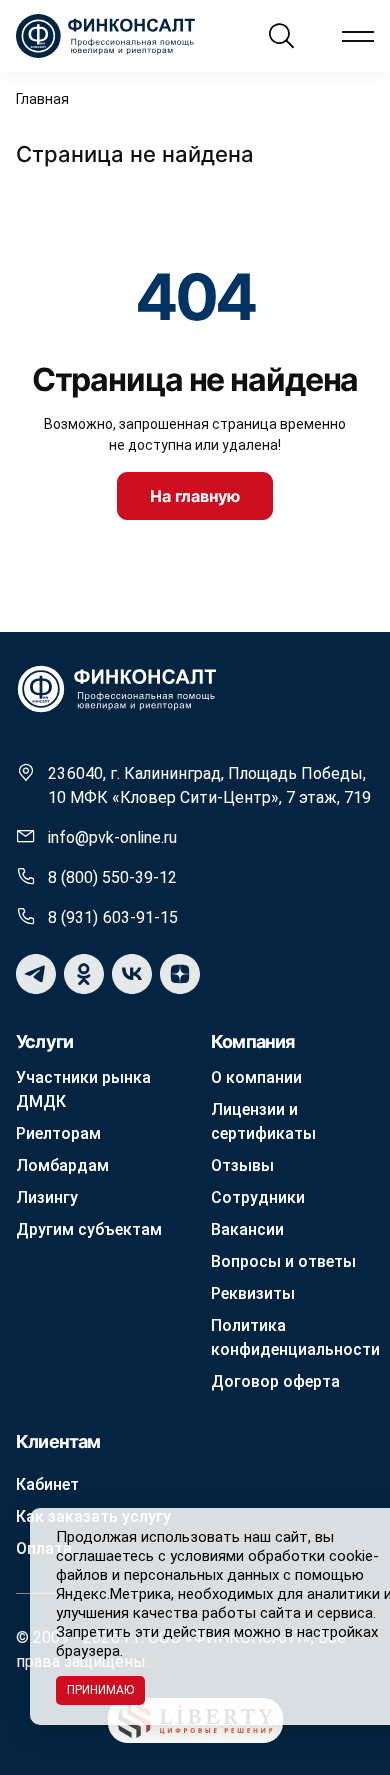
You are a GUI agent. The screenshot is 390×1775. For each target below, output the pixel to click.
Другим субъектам (89, 1229)
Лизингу (47, 1197)
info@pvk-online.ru (112, 837)
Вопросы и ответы (283, 1261)
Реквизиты (253, 1293)
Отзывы (242, 1165)
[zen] (180, 974)
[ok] (84, 974)
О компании (256, 1077)
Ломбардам (62, 1165)
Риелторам (58, 1133)
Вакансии (247, 1229)
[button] (358, 36)
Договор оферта (275, 1381)
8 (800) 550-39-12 (112, 877)
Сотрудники (258, 1197)
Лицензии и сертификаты (263, 1121)
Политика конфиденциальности (295, 1337)
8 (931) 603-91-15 (113, 917)
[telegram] (36, 974)
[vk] (132, 974)
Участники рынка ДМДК (83, 1089)
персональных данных (201, 1575)
